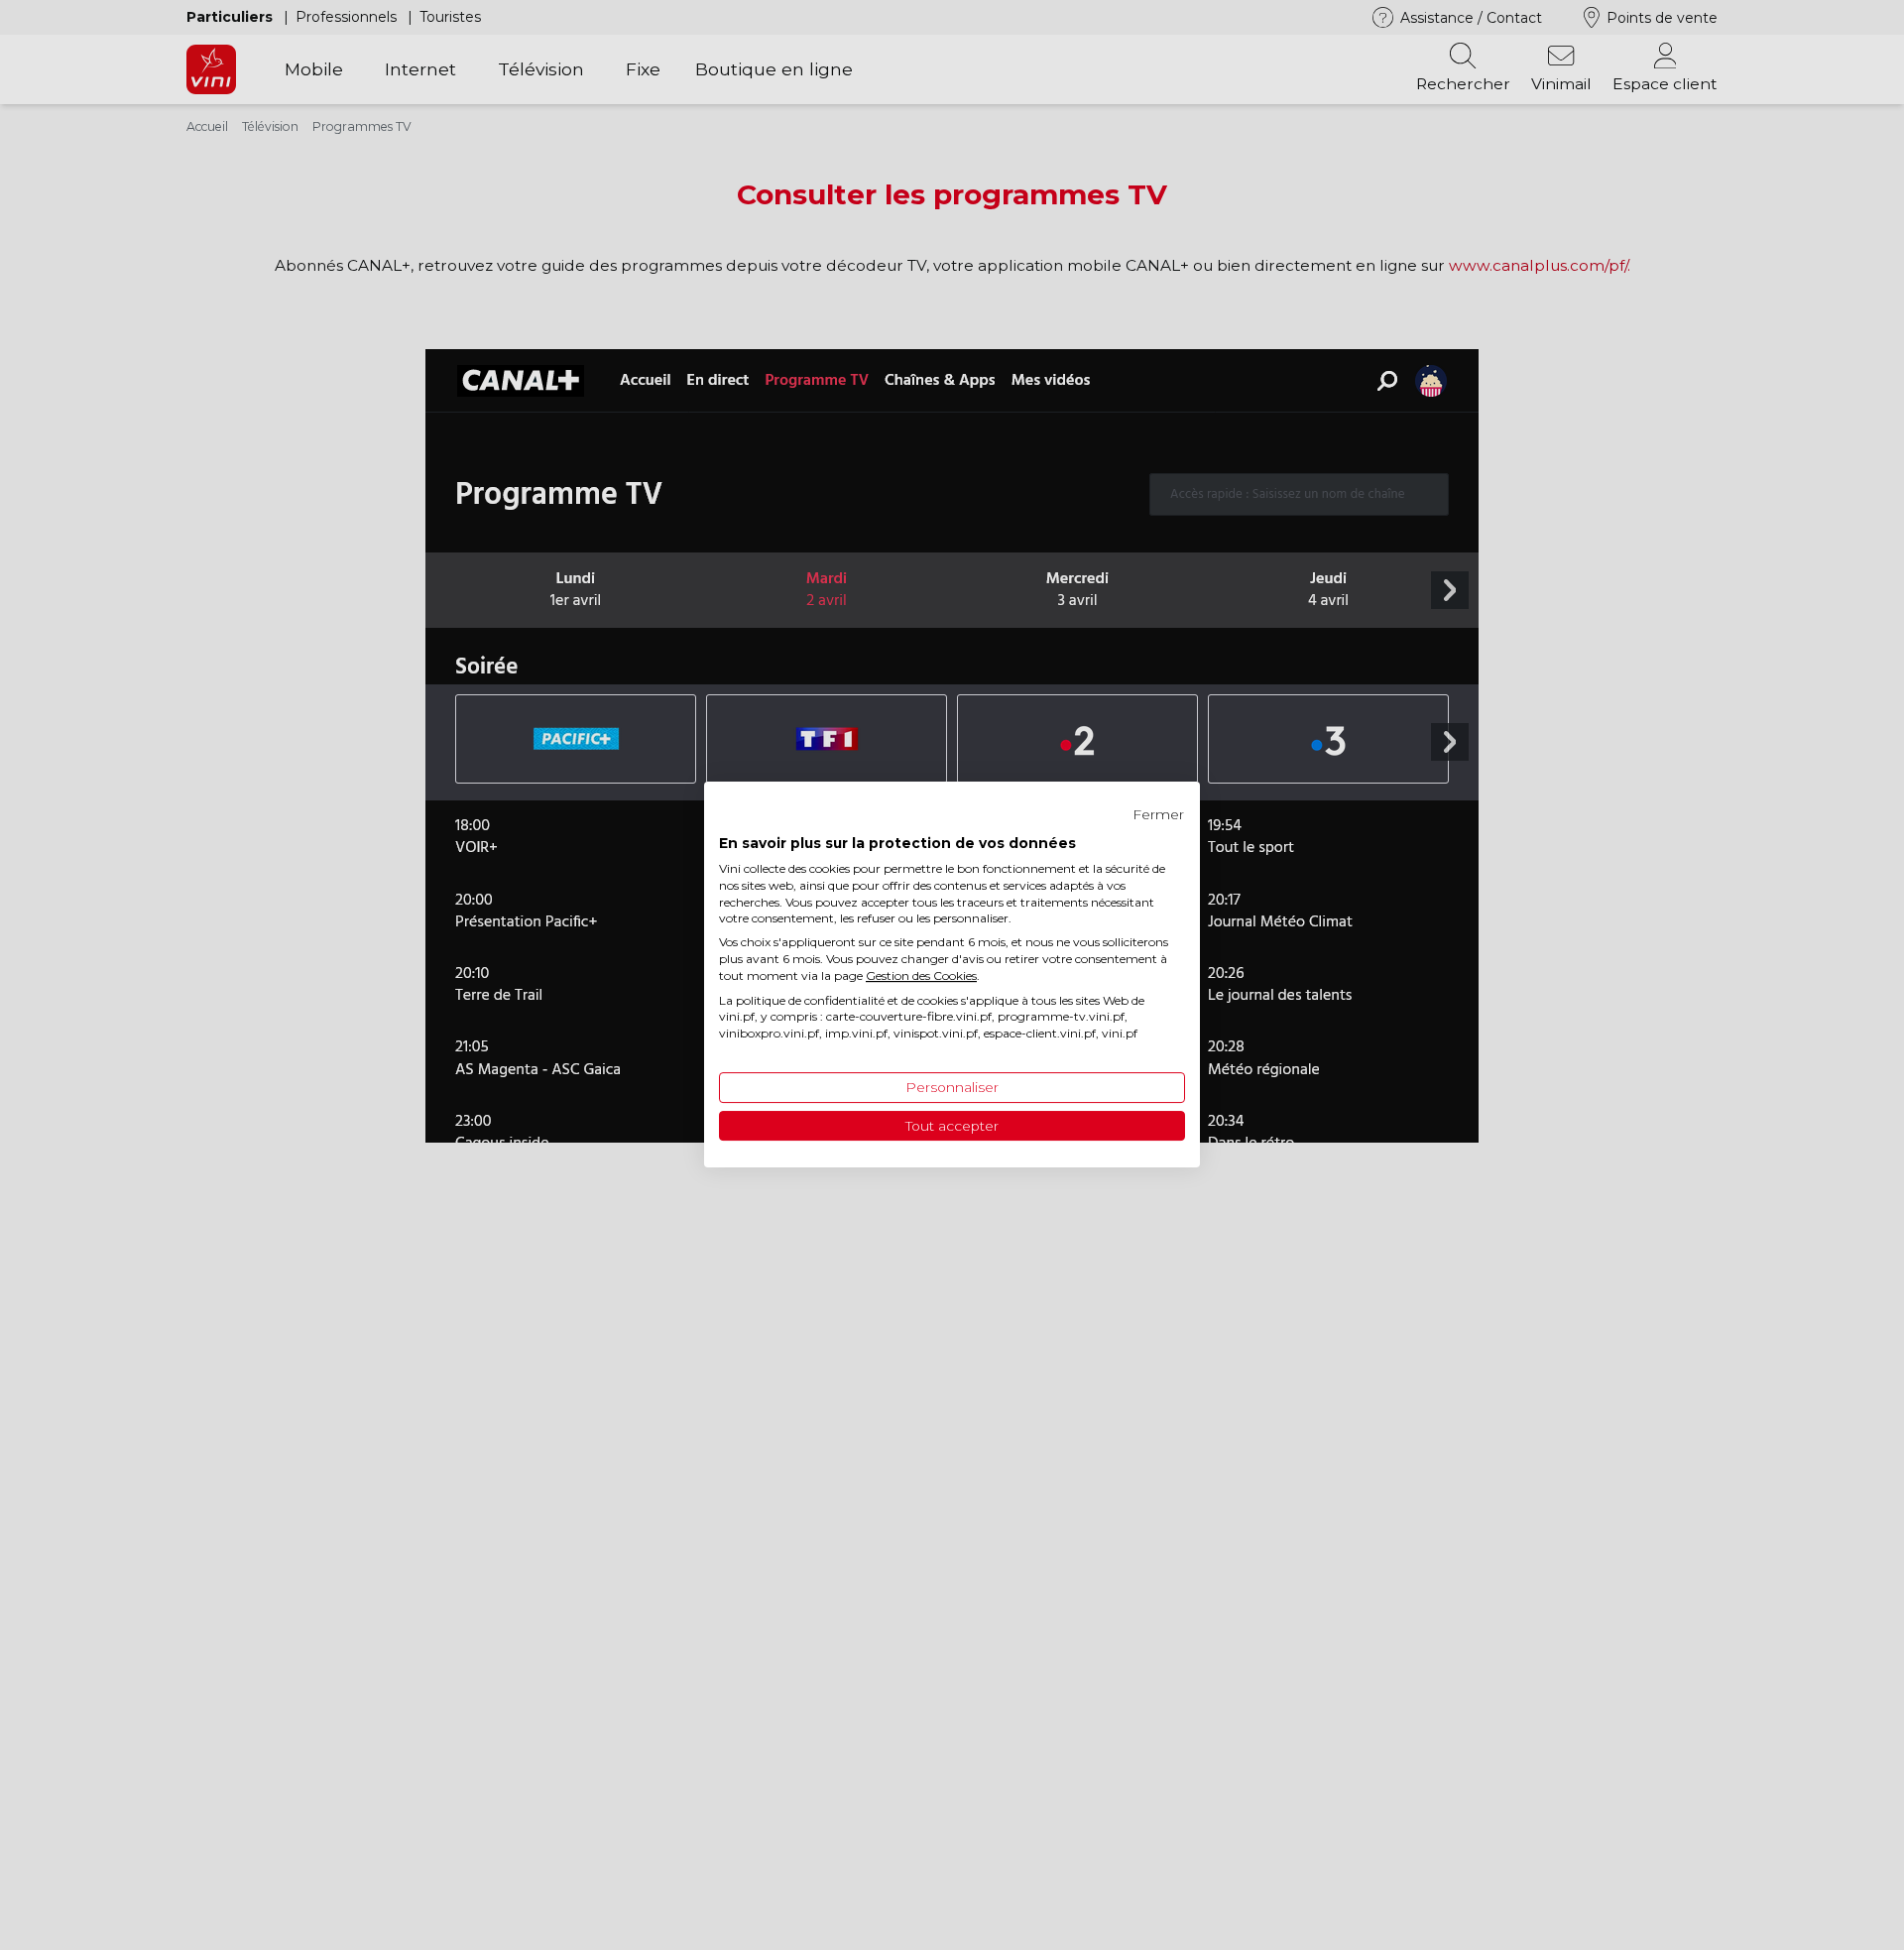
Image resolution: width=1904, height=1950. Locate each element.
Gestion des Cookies (921, 975)
